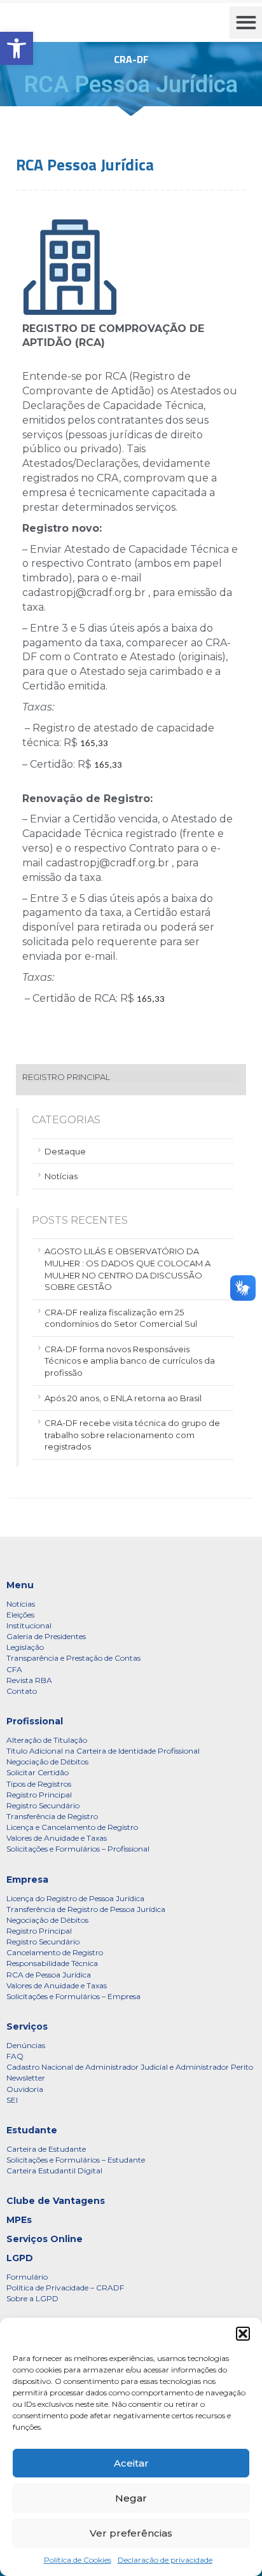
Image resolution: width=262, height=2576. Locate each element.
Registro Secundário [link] (43, 1805)
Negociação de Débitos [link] (47, 1762)
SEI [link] (12, 2100)
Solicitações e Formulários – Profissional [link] (78, 1849)
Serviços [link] (27, 2026)
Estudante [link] (32, 2130)
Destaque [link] (65, 1151)
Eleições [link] (20, 1615)
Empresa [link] (27, 1880)
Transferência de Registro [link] (52, 1816)
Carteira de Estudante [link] (46, 2149)
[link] (17, 48)
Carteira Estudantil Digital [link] (54, 2171)
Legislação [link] (25, 1647)
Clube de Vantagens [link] (56, 2201)
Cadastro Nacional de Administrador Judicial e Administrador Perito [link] (130, 2067)
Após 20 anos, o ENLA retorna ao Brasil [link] (123, 1398)
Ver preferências (131, 2533)
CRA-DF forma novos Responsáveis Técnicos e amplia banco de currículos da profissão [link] (130, 1361)
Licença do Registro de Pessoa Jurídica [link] (75, 1898)
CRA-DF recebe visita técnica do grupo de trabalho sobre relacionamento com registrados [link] (132, 1435)
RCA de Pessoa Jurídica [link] (49, 1975)
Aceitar (131, 2463)
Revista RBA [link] (29, 1680)
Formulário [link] (27, 2277)
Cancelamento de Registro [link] (55, 1952)
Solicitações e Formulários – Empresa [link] (73, 1996)
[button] (243, 2334)
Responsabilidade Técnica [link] (52, 1963)
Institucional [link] (29, 1625)
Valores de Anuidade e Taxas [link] (57, 1838)
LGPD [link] (20, 2258)
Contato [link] (22, 1691)
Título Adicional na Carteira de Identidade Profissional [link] (103, 1751)
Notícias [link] (61, 1176)
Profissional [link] (35, 1721)
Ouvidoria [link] (25, 2089)
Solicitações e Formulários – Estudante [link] (76, 2160)
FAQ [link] (15, 2056)
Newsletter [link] (26, 2078)
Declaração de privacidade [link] (165, 2560)
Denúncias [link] (26, 2045)
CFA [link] (14, 1669)
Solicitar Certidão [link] (38, 1772)
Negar (131, 2498)
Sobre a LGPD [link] (32, 2298)
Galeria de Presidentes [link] (46, 1636)
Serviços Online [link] (45, 2239)
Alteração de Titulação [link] (47, 1740)
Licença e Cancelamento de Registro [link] (72, 1827)
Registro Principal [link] (39, 1795)
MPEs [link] (19, 2220)
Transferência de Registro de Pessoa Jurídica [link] (86, 1909)
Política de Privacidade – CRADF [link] (65, 2288)
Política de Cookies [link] (78, 2560)
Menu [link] (20, 1585)
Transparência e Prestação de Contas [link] (73, 1658)
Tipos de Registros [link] (39, 1784)
